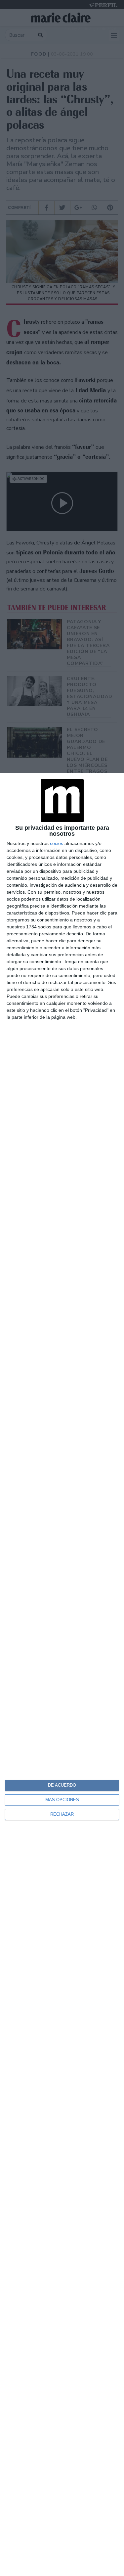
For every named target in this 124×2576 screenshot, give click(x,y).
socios (57, 843)
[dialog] (62, 1674)
